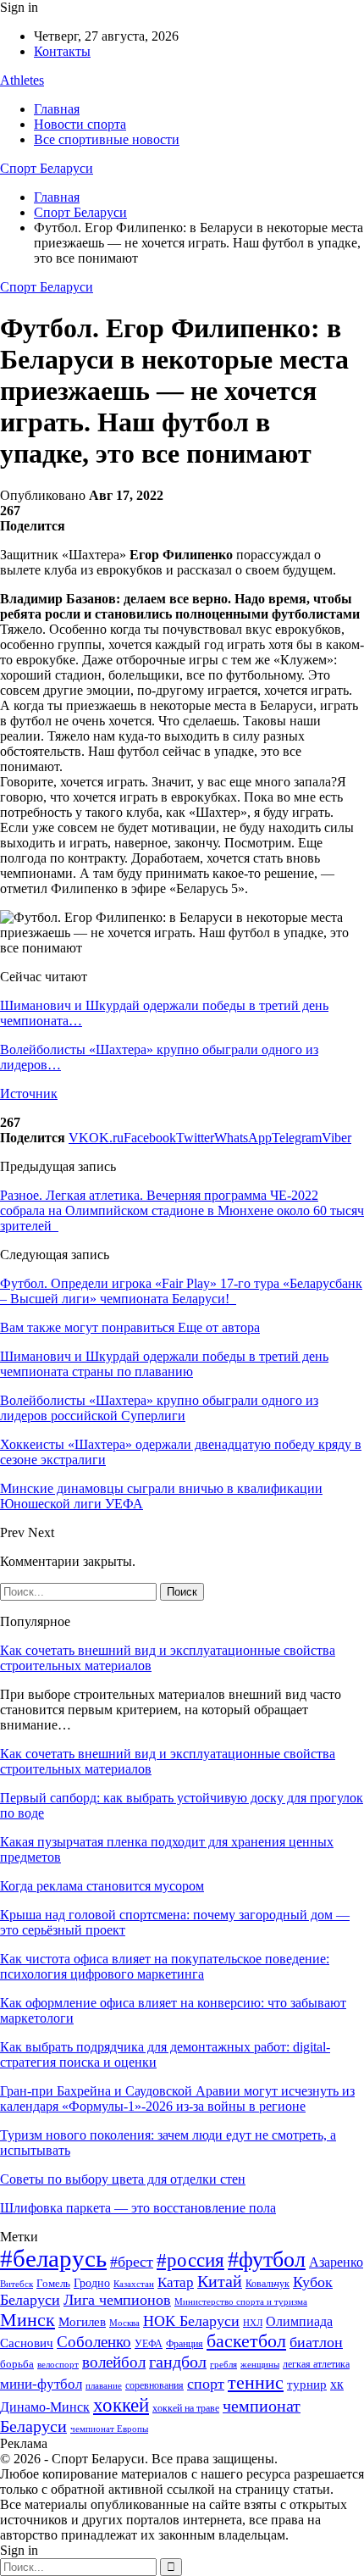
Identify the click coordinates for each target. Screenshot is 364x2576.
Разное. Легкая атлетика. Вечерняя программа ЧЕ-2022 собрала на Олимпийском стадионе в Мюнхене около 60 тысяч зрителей (182, 1210)
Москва (124, 2323)
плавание (104, 2386)
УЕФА (149, 2344)
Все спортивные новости (107, 139)
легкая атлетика (316, 2364)
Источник (29, 1094)
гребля (223, 2364)
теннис (256, 2382)
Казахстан (134, 2284)
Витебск (17, 2284)
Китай (220, 2282)
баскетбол (246, 2341)
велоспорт (58, 2365)
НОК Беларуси (191, 2321)
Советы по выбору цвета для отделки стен (123, 2179)
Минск (28, 2320)
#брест (132, 2262)
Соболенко (94, 2342)
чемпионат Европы (109, 2429)
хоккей (121, 2405)
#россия (190, 2260)
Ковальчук (267, 2284)
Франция (185, 2344)
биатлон (316, 2342)
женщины (260, 2364)
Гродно (92, 2283)
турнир (307, 2384)
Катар (176, 2282)
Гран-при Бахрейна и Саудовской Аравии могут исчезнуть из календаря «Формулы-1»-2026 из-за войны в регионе (177, 2099)
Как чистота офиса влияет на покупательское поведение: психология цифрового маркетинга (165, 1966)
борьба (17, 2364)
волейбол (114, 2362)
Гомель (53, 2283)
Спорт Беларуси (47, 168)
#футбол (267, 2260)
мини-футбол (41, 2384)
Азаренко (336, 2262)
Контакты (62, 51)
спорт (206, 2384)
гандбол (178, 2362)
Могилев (82, 2322)
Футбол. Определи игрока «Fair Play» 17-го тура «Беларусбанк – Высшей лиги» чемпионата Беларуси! (181, 1291)
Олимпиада (299, 2321)
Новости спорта (80, 124)
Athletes (22, 80)
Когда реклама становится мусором (102, 1886)
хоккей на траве (186, 2408)
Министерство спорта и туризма (241, 2302)
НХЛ (253, 2323)
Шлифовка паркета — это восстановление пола (138, 2208)
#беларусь (53, 2258)
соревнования (154, 2385)
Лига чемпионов (117, 2300)
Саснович (27, 2343)
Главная (57, 109)
